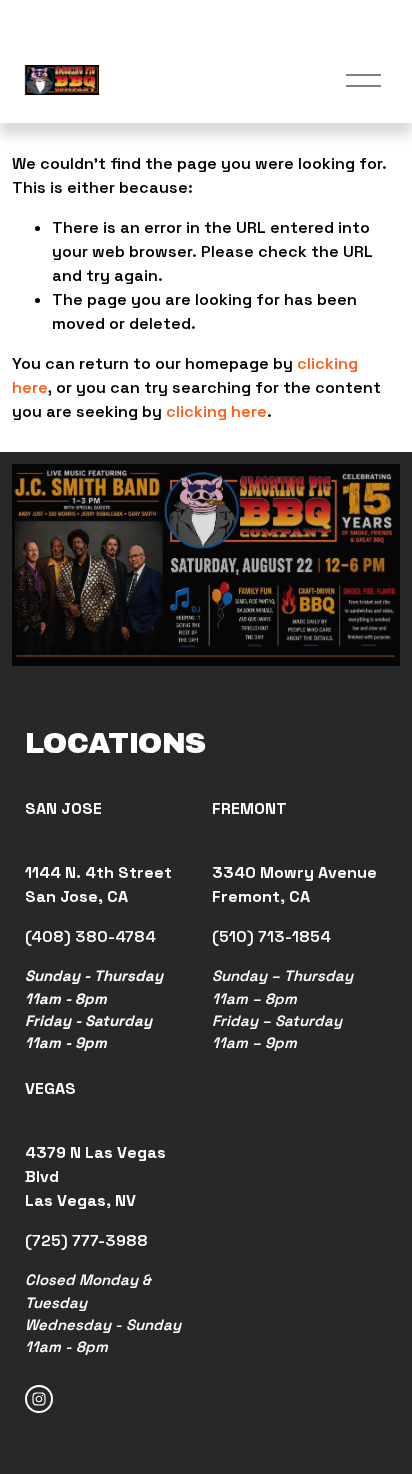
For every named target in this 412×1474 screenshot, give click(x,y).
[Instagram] (39, 1399)
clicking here (216, 411)
